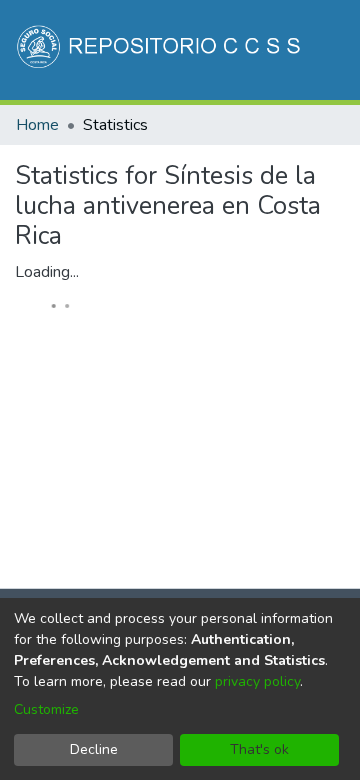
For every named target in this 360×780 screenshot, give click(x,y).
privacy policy (257, 681)
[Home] (160, 50)
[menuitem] (205, 158)
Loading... (47, 272)
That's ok (259, 749)
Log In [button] (246, 158)
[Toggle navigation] (317, 158)
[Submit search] (176, 158)
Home (37, 125)
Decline (94, 749)
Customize (46, 709)
